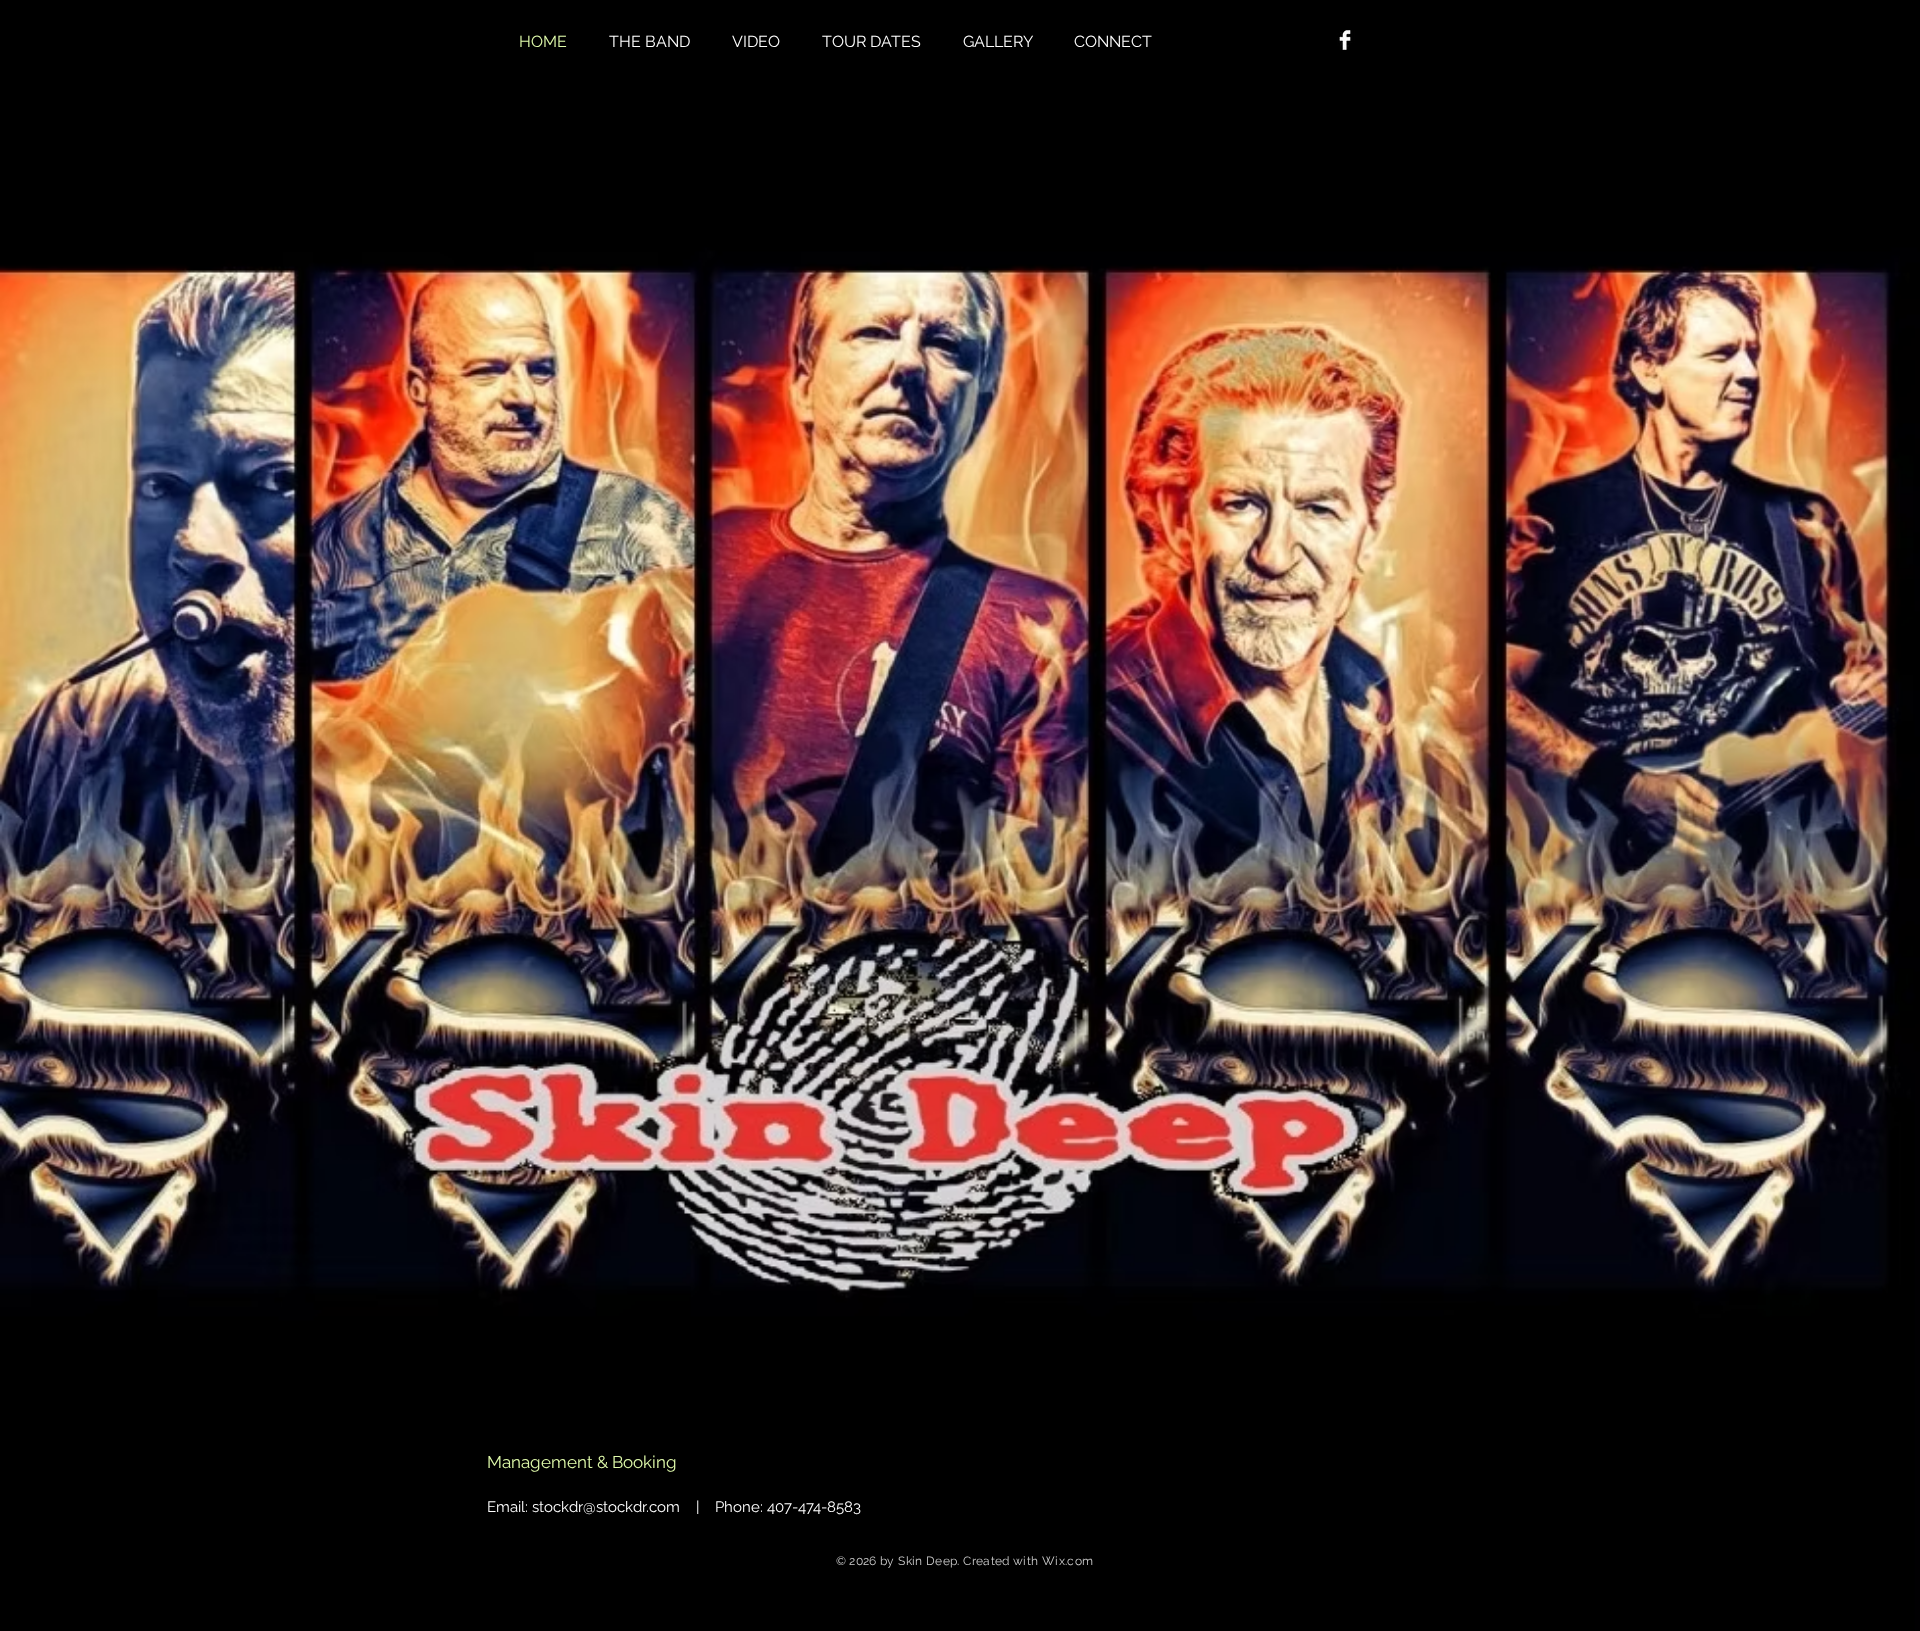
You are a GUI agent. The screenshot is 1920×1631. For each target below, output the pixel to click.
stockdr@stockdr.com (606, 1507)
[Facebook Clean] (1345, 40)
